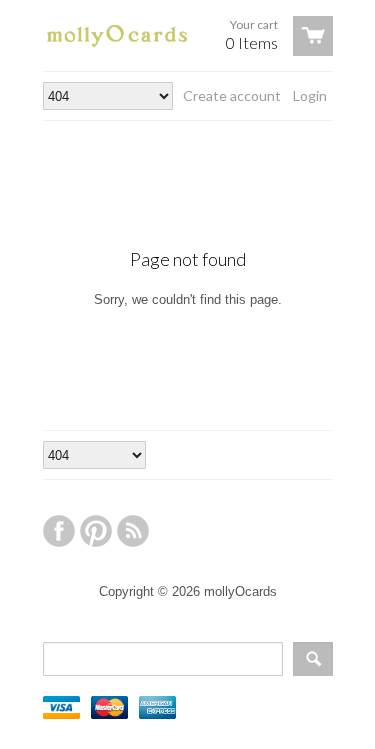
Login (310, 95)
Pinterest (96, 531)
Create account (232, 95)
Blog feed (133, 531)
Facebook (59, 531)
